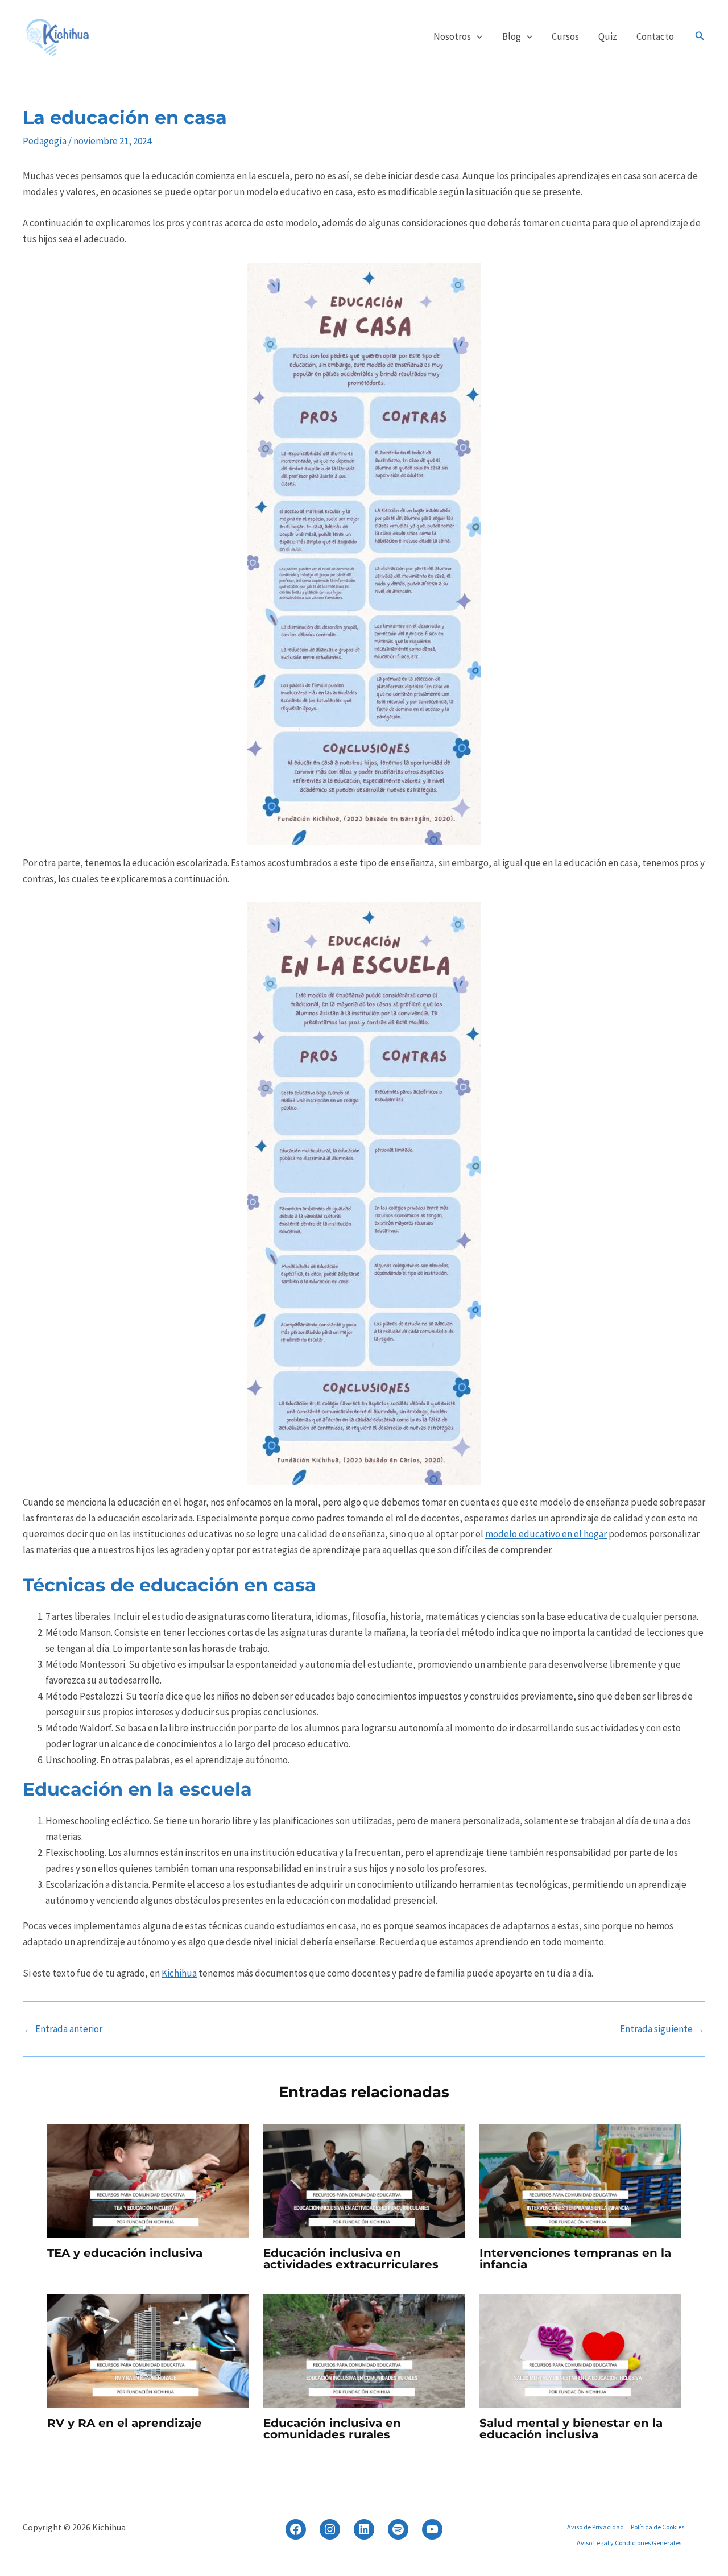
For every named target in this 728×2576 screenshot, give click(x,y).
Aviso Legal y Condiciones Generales (629, 2543)
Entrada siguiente (662, 2029)
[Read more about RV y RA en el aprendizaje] (148, 2350)
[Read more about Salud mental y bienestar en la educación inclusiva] (580, 2350)
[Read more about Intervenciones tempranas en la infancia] (580, 2180)
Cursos (565, 36)
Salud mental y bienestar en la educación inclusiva (571, 2429)
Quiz (608, 36)
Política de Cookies (657, 2527)
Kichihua (179, 1973)
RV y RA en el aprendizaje (125, 2423)
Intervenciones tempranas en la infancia (575, 2259)
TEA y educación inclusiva (125, 2253)
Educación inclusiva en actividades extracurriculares (351, 2259)
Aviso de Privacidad (595, 2527)
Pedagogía (45, 141)
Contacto (655, 36)
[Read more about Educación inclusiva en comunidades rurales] (364, 2350)
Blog (512, 36)
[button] (477, 36)
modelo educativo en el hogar (546, 1534)
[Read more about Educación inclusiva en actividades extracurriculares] (364, 2180)
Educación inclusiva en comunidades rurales (332, 2429)
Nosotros (452, 36)
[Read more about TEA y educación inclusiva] (148, 2180)
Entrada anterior (63, 2029)
